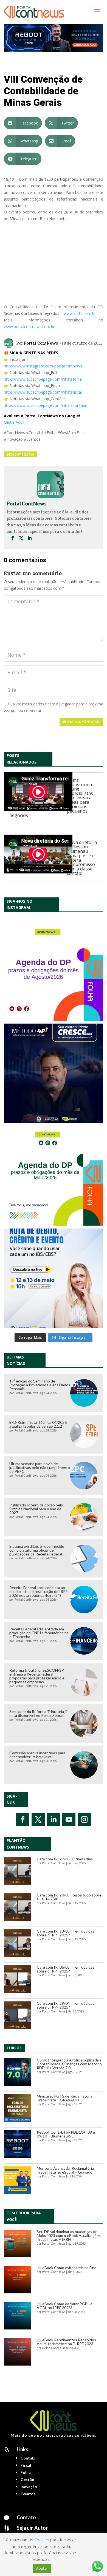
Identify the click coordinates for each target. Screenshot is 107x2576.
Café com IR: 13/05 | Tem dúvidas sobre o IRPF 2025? (66, 1933)
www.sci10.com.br (80, 313)
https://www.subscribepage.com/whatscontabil (45, 405)
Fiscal (26, 2465)
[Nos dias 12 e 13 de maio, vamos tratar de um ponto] (54, 1278)
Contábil (29, 2458)
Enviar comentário (81, 722)
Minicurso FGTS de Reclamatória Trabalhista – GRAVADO (65, 2098)
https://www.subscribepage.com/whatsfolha (43, 379)
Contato (26, 2517)
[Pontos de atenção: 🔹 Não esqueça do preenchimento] (54, 971)
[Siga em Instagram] (84, 1820)
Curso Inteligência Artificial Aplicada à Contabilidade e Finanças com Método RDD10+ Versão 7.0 (69, 2064)
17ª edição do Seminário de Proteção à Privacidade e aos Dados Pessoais (40, 1385)
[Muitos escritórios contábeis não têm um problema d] (54, 1073)
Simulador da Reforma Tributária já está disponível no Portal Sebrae (38, 1713)
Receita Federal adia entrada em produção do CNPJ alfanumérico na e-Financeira (39, 1633)
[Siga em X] (38, 1820)
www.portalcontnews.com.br (29, 327)
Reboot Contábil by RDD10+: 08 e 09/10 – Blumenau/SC (66, 2134)
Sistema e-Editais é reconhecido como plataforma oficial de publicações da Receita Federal (37, 1550)
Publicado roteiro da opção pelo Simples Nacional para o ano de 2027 (36, 1509)
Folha (26, 2472)
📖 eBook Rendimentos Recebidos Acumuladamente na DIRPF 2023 (66, 2342)
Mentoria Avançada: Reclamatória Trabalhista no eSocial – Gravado (65, 2170)
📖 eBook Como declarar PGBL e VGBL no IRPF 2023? (65, 2306)
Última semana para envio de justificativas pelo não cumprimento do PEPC (40, 1467)
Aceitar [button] (42, 2568)
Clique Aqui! (14, 422)
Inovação (29, 2487)
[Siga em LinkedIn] (54, 1820)
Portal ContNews (41, 343)
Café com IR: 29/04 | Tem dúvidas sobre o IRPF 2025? (66, 2005)
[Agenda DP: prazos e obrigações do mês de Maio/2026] (54, 1176)
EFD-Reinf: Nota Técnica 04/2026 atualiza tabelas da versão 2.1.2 (38, 1424)
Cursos (14, 2048)
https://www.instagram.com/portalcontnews (43, 366)
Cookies (42, 2540)
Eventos (28, 2494)
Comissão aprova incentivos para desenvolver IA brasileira (37, 1755)
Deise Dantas (52, 2348)
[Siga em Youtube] (69, 1820)
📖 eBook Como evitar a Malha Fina (67, 2268)
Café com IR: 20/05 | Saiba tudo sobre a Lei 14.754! (69, 1897)
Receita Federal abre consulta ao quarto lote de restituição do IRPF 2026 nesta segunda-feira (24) (38, 1591)
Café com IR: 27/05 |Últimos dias (65, 1859)
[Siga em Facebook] (23, 1820)
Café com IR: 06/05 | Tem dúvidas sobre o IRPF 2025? (66, 1969)
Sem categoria (21, 454)
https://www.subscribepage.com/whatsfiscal (43, 392)
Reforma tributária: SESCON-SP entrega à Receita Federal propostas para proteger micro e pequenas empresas (37, 1676)
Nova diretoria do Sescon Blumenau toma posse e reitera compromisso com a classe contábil (82, 858)
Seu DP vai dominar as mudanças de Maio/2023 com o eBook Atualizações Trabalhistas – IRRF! (69, 2235)
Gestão (27, 2479)
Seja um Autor (32, 2528)
